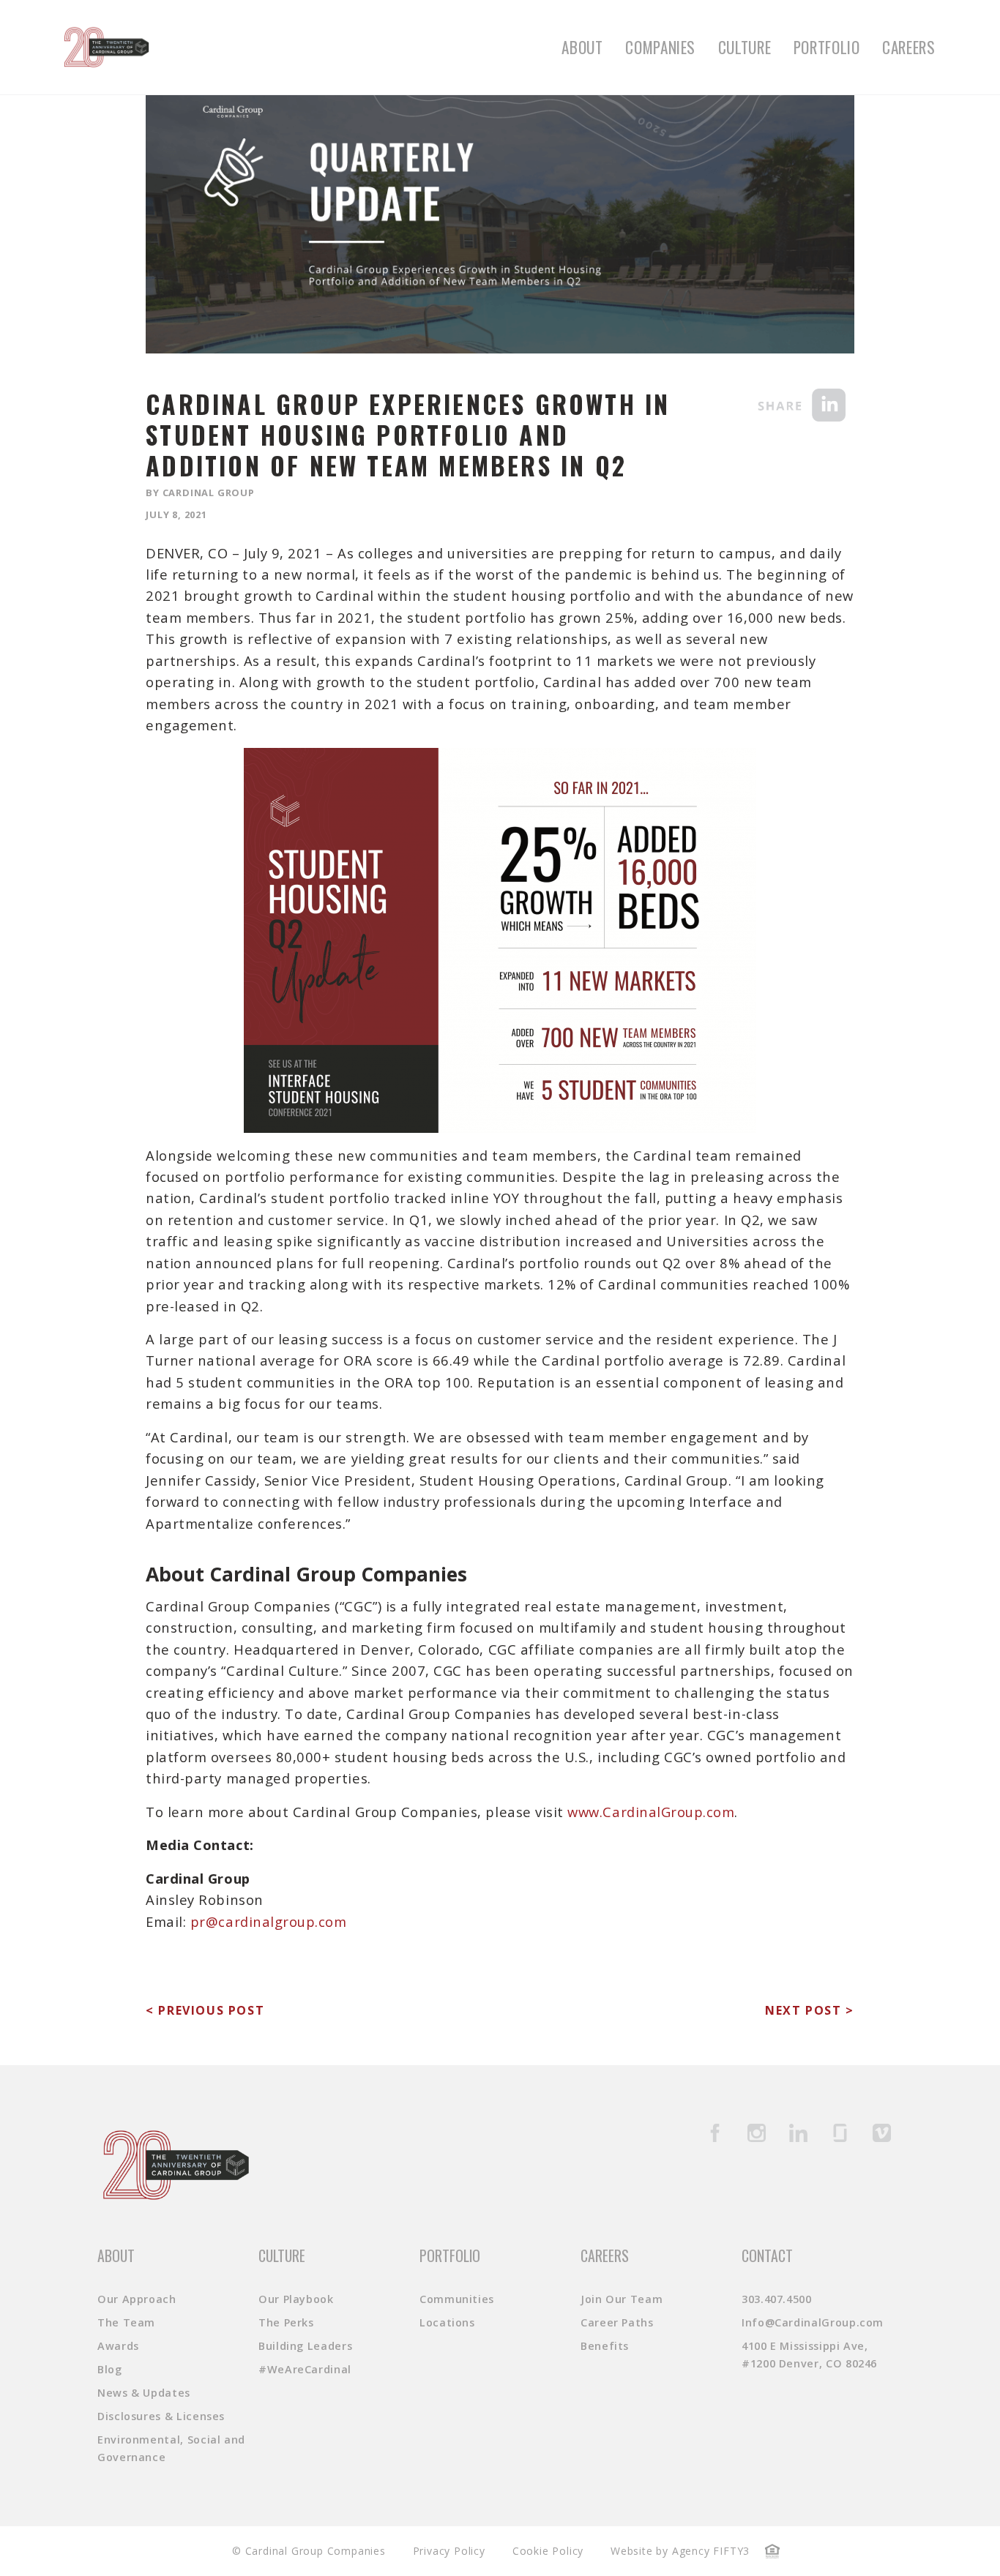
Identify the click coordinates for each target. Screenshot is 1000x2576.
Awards (118, 2346)
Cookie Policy (548, 2551)
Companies (660, 47)
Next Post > (810, 2010)
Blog (110, 2369)
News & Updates (144, 2393)
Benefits (605, 2346)
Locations (447, 2322)
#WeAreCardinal (305, 2369)
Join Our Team (622, 2299)
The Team (126, 2322)
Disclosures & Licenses (161, 2416)
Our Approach (137, 2299)
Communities (457, 2299)
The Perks (286, 2322)
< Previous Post (205, 2010)
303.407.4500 (777, 2299)
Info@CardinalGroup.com (813, 2322)
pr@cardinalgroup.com (269, 1921)
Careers (908, 47)
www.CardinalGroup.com (651, 1812)
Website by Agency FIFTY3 (680, 2551)
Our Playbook (296, 2299)
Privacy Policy (449, 2551)
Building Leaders (305, 2346)
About (582, 47)
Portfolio (827, 47)
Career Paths (617, 2322)
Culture (745, 47)
